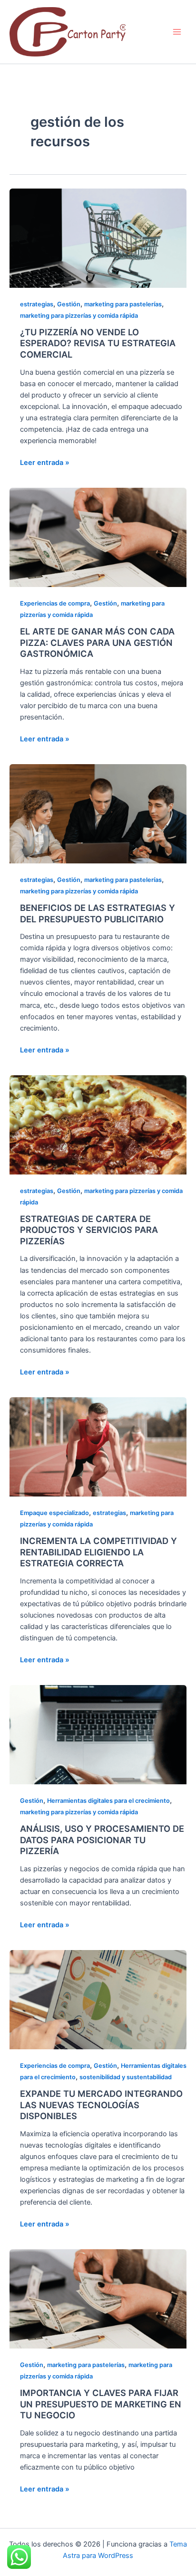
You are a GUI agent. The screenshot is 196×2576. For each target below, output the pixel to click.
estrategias (37, 304)
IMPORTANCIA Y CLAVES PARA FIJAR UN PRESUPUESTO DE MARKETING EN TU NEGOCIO (101, 2404)
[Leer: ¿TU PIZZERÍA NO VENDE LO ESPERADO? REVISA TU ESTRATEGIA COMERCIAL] (98, 237)
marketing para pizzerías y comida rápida (79, 316)
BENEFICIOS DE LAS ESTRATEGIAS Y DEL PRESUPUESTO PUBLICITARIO (98, 913)
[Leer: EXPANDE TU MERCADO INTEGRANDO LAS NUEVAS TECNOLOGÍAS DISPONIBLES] (98, 1999)
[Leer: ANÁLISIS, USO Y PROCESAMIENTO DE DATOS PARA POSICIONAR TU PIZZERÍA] (98, 1734)
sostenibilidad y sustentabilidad (126, 2077)
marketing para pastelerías (123, 304)
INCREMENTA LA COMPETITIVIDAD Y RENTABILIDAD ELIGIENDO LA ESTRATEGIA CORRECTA (98, 1552)
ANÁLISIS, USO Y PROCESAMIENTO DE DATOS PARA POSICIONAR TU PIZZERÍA (102, 1840)
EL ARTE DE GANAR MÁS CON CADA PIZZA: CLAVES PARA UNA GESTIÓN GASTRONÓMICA (97, 642)
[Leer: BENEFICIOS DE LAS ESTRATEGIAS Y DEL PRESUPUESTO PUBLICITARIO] (98, 814)
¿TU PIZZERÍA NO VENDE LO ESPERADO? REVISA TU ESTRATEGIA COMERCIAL (98, 343)
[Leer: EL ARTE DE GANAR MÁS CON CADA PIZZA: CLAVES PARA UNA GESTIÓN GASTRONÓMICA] (98, 537)
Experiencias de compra (55, 603)
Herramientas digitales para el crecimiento (108, 1801)
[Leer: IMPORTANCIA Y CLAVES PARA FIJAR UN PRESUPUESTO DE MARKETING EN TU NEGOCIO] (98, 2299)
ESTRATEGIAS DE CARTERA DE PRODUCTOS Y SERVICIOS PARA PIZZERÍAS (89, 1230)
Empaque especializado (54, 1513)
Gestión (69, 304)
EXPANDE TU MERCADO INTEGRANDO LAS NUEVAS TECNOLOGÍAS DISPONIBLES (101, 2105)
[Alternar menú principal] (177, 32)
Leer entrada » (45, 462)
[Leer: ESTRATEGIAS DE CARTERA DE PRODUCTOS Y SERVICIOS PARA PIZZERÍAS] (98, 1124)
